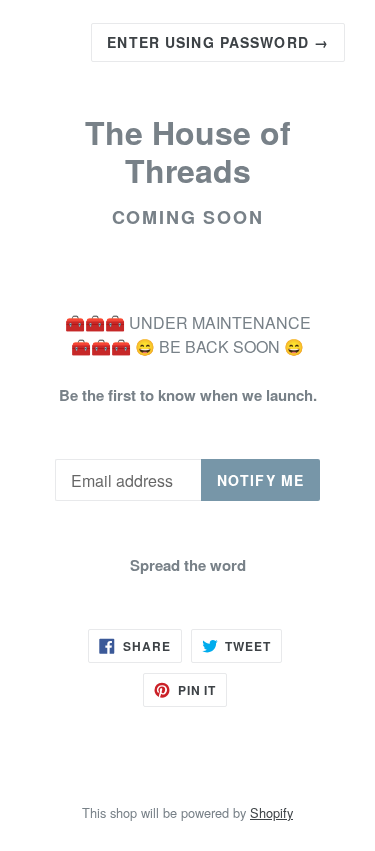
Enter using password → (218, 42)
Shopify (271, 812)
